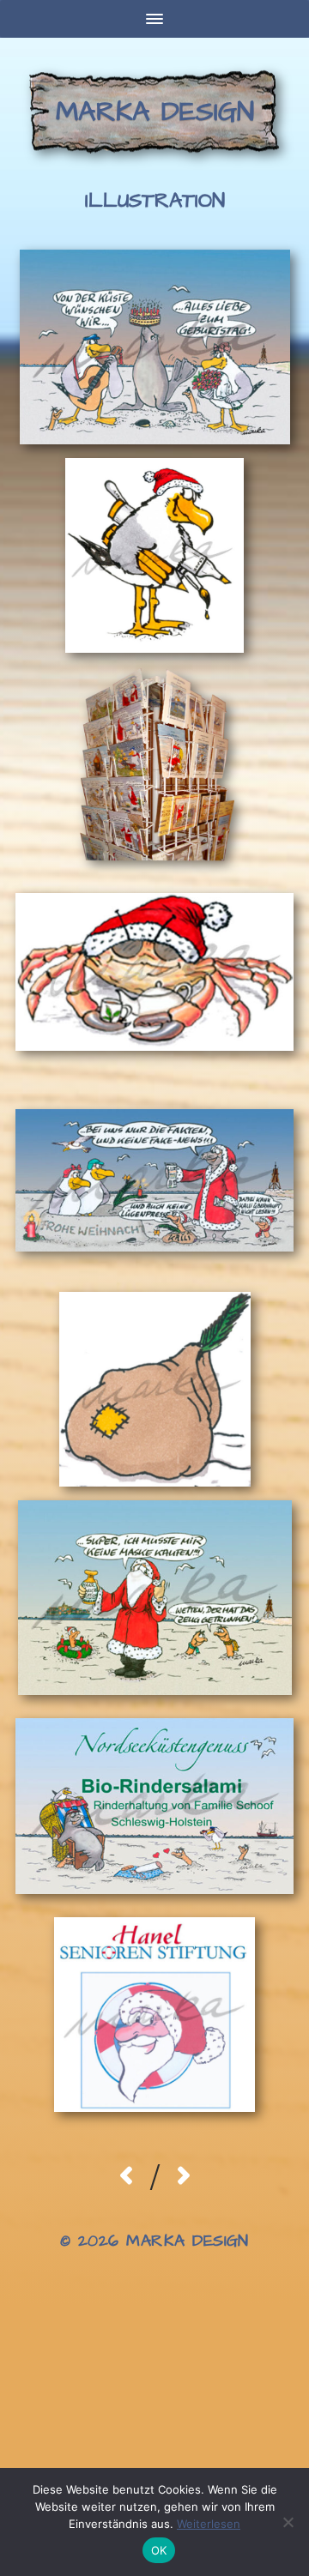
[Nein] (288, 2522)
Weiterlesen (209, 2524)
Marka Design (155, 112)
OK (159, 2550)
